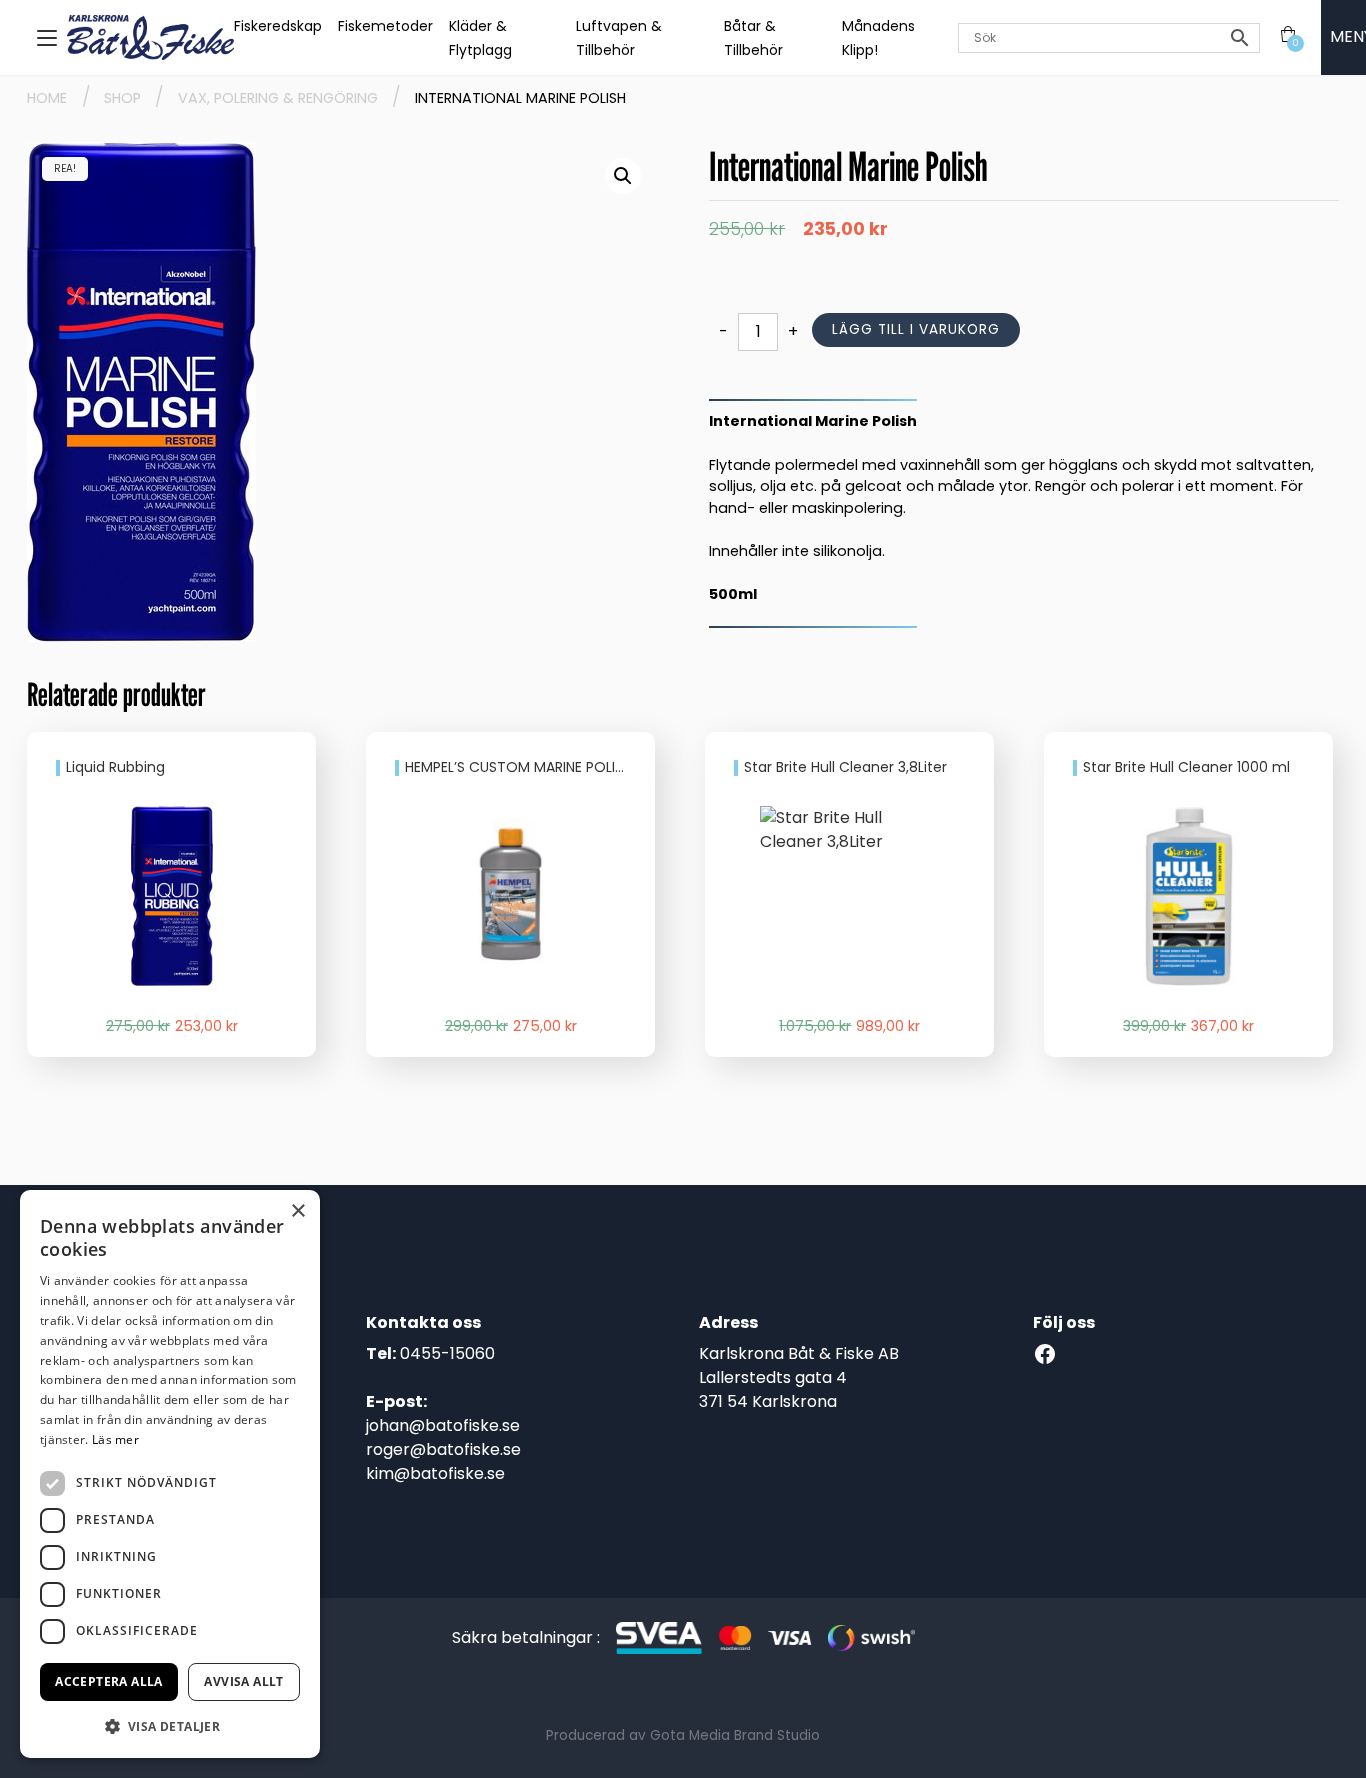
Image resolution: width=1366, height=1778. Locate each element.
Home (47, 98)
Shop (122, 98)
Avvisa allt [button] (243, 1681)
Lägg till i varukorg (916, 329)
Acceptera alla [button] (109, 1681)
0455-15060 (447, 1353)
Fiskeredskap (278, 26)
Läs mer (115, 1439)
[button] (623, 176)
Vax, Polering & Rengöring (278, 98)
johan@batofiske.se (443, 1425)
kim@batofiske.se (435, 1473)
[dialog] (170, 1474)
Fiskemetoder (385, 26)
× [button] (297, 1211)
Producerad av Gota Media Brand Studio (683, 1735)
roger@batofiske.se (443, 1449)
